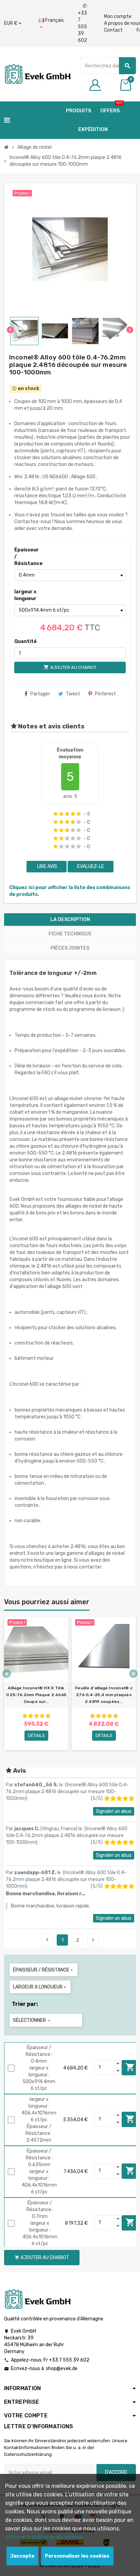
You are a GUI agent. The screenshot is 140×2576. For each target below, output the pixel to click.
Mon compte (118, 17)
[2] (61, 814)
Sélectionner (32, 2020)
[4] (73, 814)
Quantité (25, 641)
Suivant (93, 1940)
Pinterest (105, 694)
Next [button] (133, 1674)
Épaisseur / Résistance (27, 557)
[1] (56, 814)
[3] (67, 814)
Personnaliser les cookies (77, 2556)
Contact (113, 30)
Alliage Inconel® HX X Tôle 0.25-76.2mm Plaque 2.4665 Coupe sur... (36, 1695)
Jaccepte (22, 2556)
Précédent (47, 1940)
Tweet (73, 694)
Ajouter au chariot (130, 2067)
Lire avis (47, 866)
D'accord (116, 2472)
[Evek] (37, 74)
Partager (40, 694)
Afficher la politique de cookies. (45, 2537)
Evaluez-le (91, 866)
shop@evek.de (62, 2369)
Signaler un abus (114, 1811)
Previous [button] (7, 1674)
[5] (79, 814)
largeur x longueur (25, 595)
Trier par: (25, 2004)
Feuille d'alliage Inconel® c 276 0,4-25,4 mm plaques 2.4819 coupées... (104, 1695)
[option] (36, 1684)
